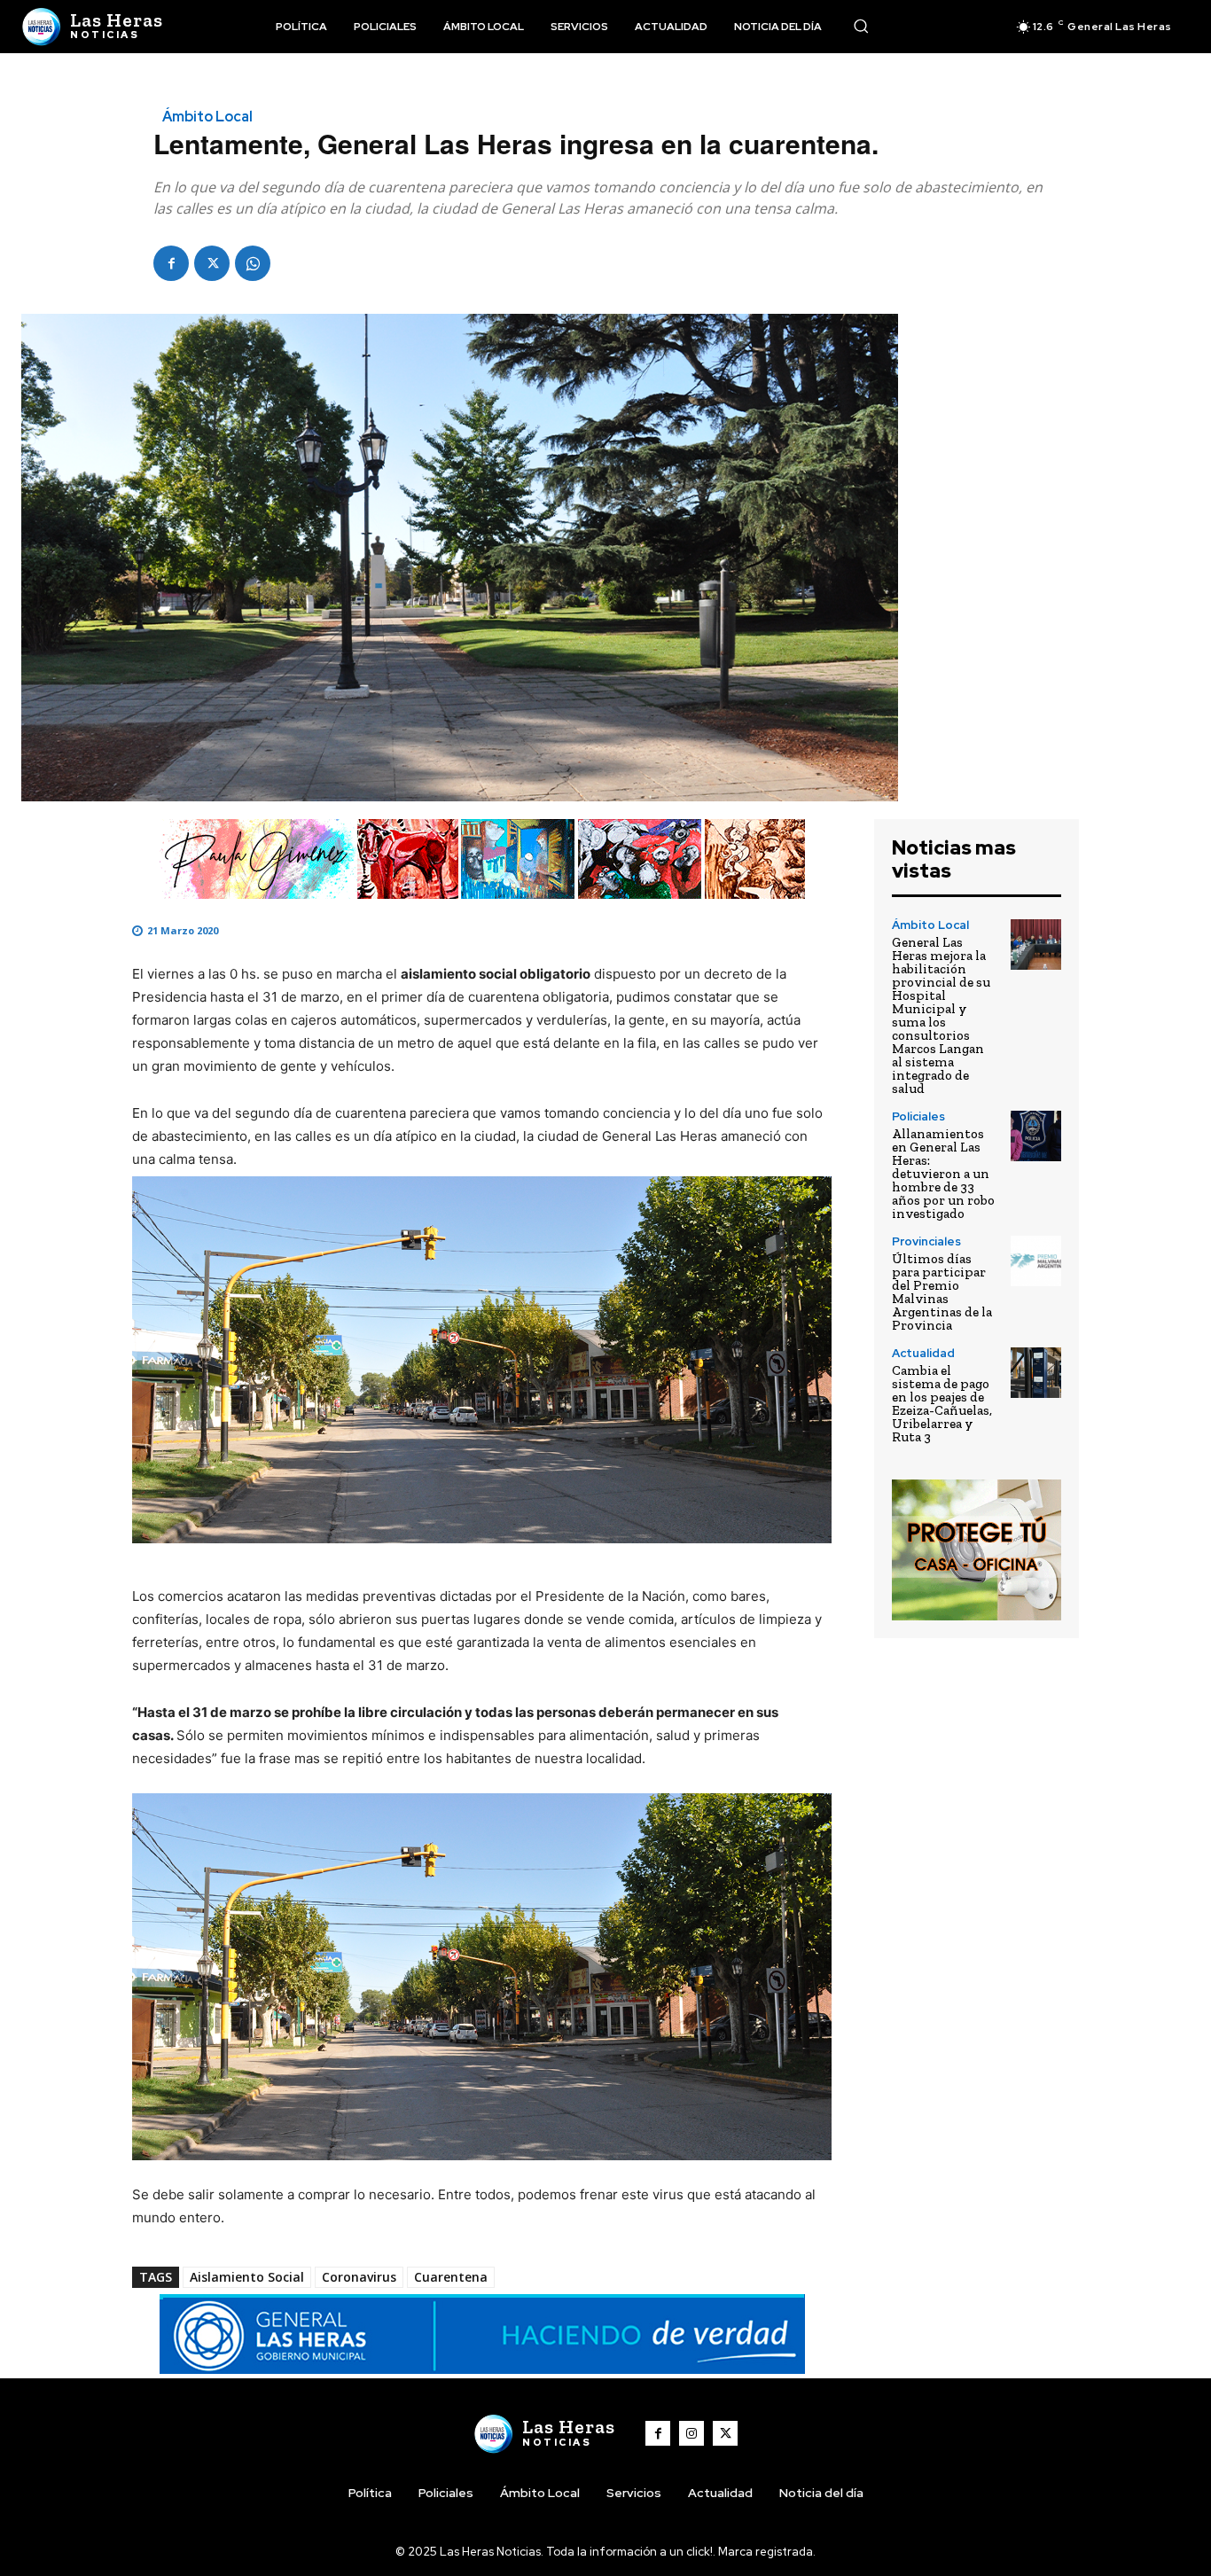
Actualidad (923, 1353)
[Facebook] (171, 263)
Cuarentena (451, 2277)
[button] (861, 26)
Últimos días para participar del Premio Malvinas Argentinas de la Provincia (942, 1292)
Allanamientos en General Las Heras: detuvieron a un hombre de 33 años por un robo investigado (943, 1174)
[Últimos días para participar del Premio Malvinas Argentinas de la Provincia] (1036, 1261)
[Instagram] (691, 2433)
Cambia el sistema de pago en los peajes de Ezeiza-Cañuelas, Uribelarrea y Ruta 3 (942, 1404)
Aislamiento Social (247, 2277)
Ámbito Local (207, 117)
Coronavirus (359, 2277)
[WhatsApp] (253, 263)
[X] (212, 263)
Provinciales (926, 1241)
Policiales (918, 1116)
